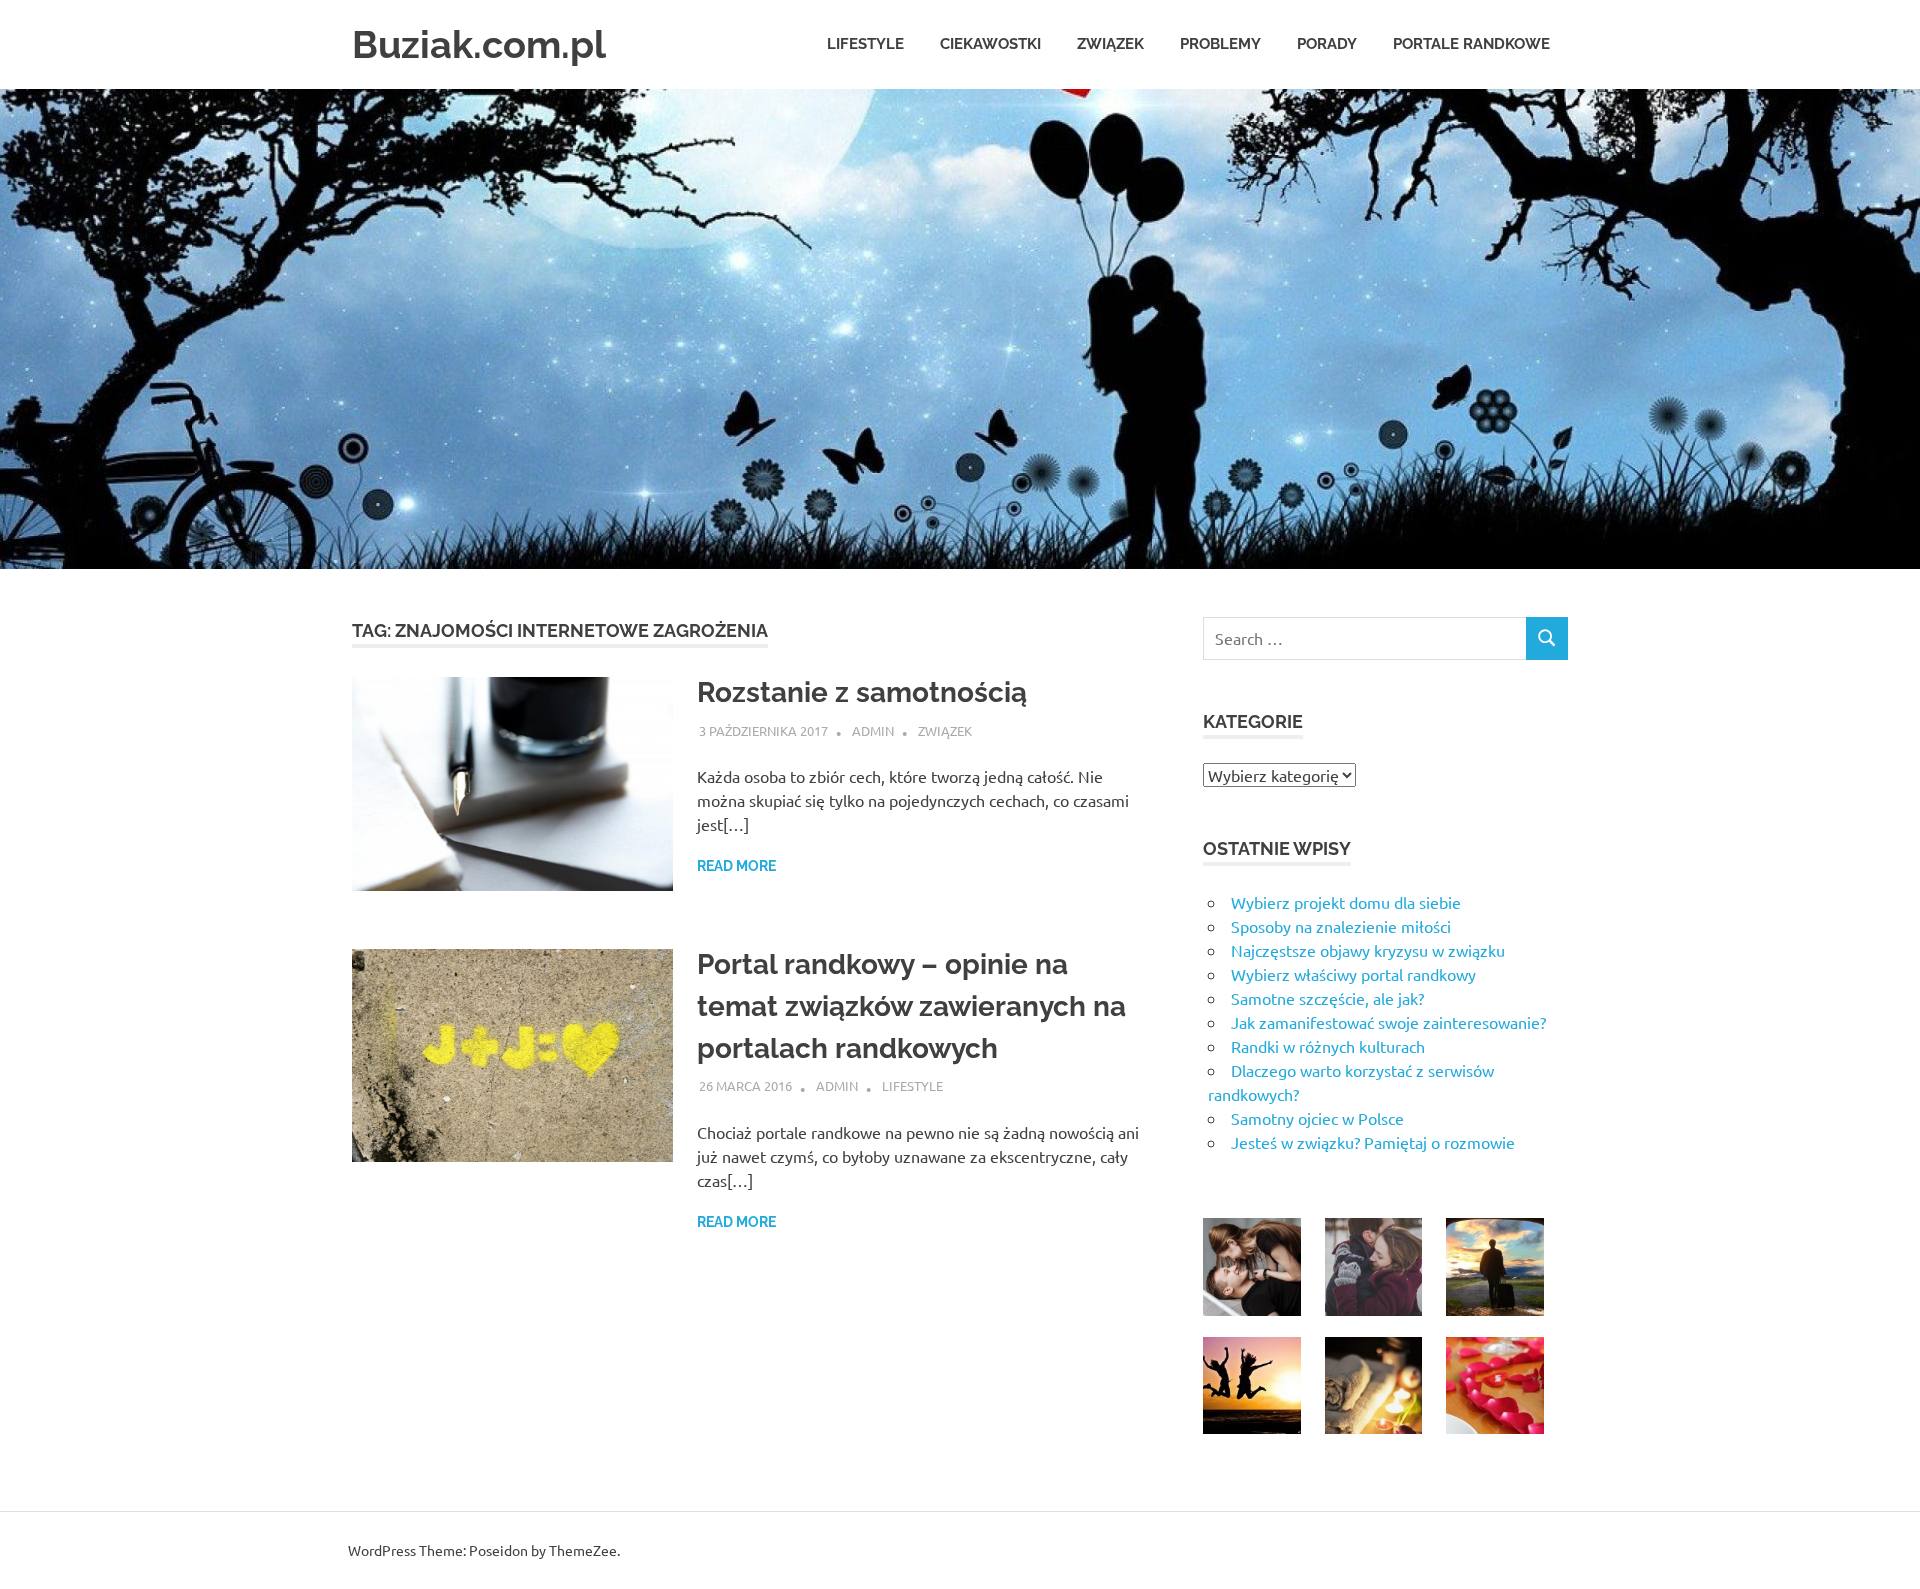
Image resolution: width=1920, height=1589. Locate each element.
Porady (1327, 44)
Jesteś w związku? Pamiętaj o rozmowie (1373, 1142)
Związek (1110, 44)
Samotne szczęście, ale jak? (1327, 998)
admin (873, 730)
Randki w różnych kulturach (1328, 1046)
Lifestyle (865, 44)
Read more (736, 866)
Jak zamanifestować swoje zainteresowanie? (1388, 1022)
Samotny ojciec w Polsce (1317, 1118)
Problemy (1220, 44)
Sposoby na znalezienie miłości (1341, 926)
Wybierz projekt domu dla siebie (1346, 902)
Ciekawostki (990, 44)
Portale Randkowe (1471, 44)
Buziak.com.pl (479, 44)
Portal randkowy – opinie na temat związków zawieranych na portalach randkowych (911, 1006)
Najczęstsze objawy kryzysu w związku (1368, 950)
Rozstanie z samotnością (862, 692)
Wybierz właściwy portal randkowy (1353, 974)
